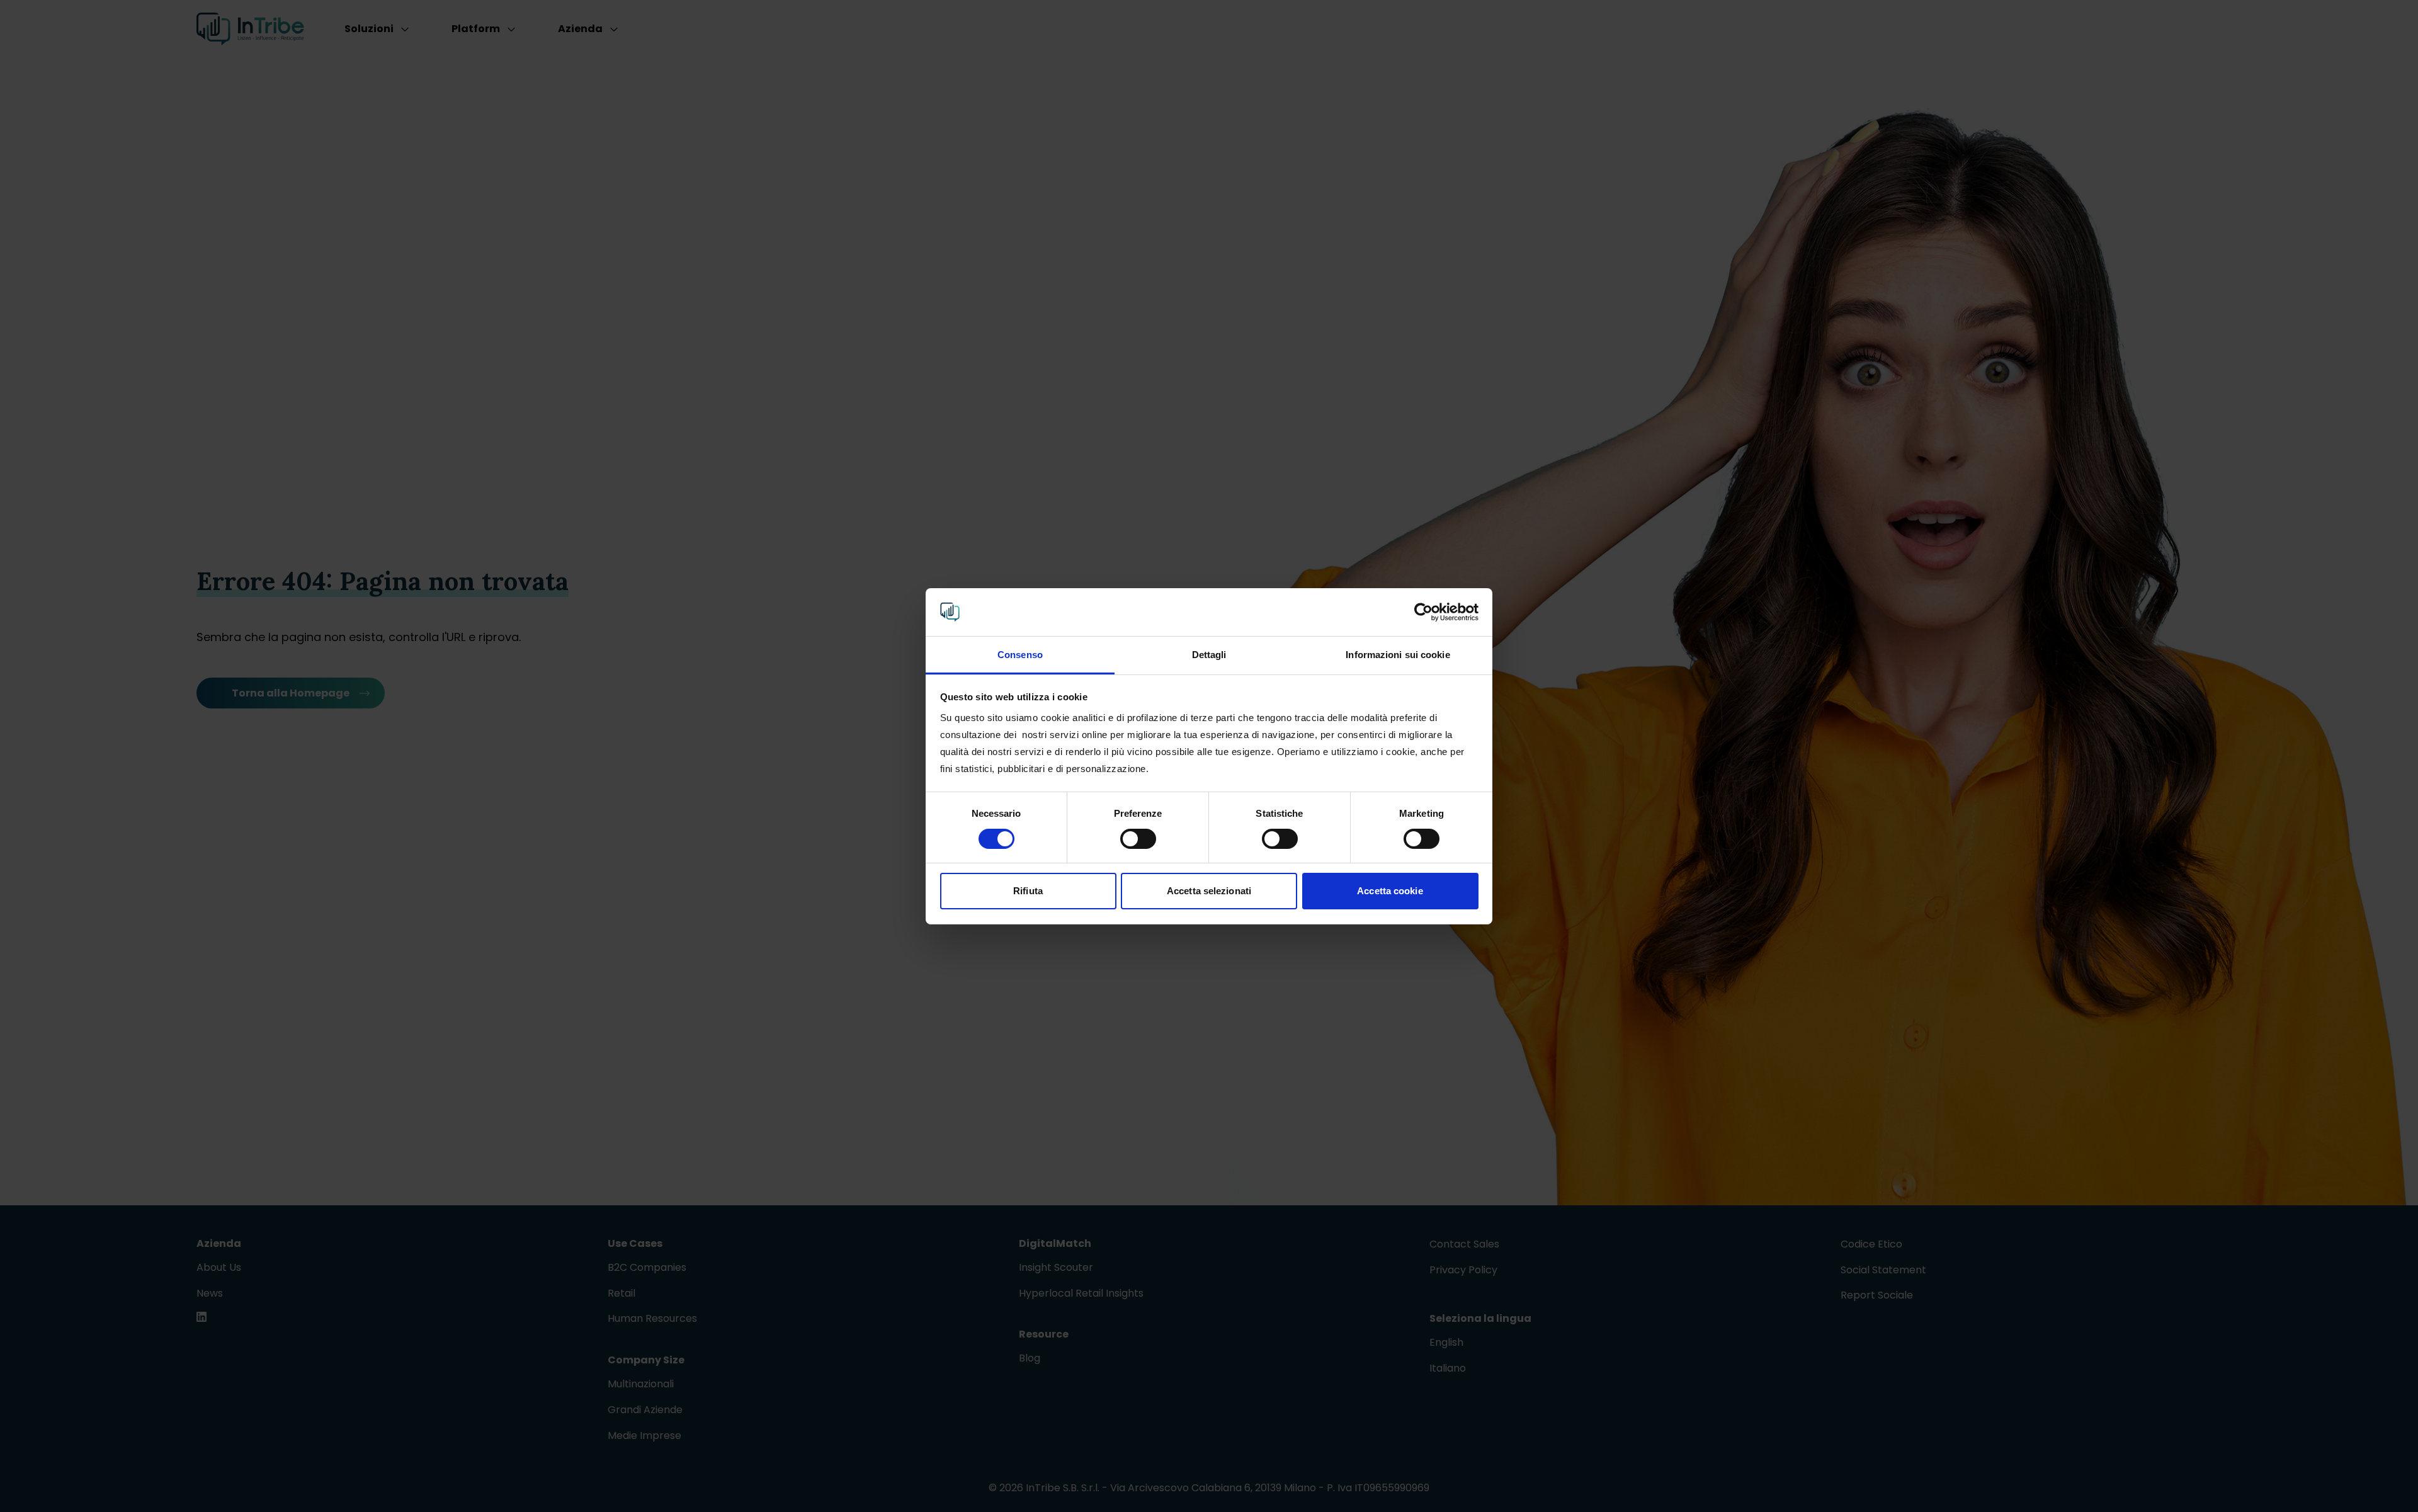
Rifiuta (1028, 891)
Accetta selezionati (1209, 891)
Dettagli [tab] (1209, 655)
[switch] (1138, 839)
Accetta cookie (1390, 891)
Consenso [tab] (1020, 655)
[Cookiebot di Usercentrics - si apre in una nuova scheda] (1423, 612)
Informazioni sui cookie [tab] (1398, 655)
